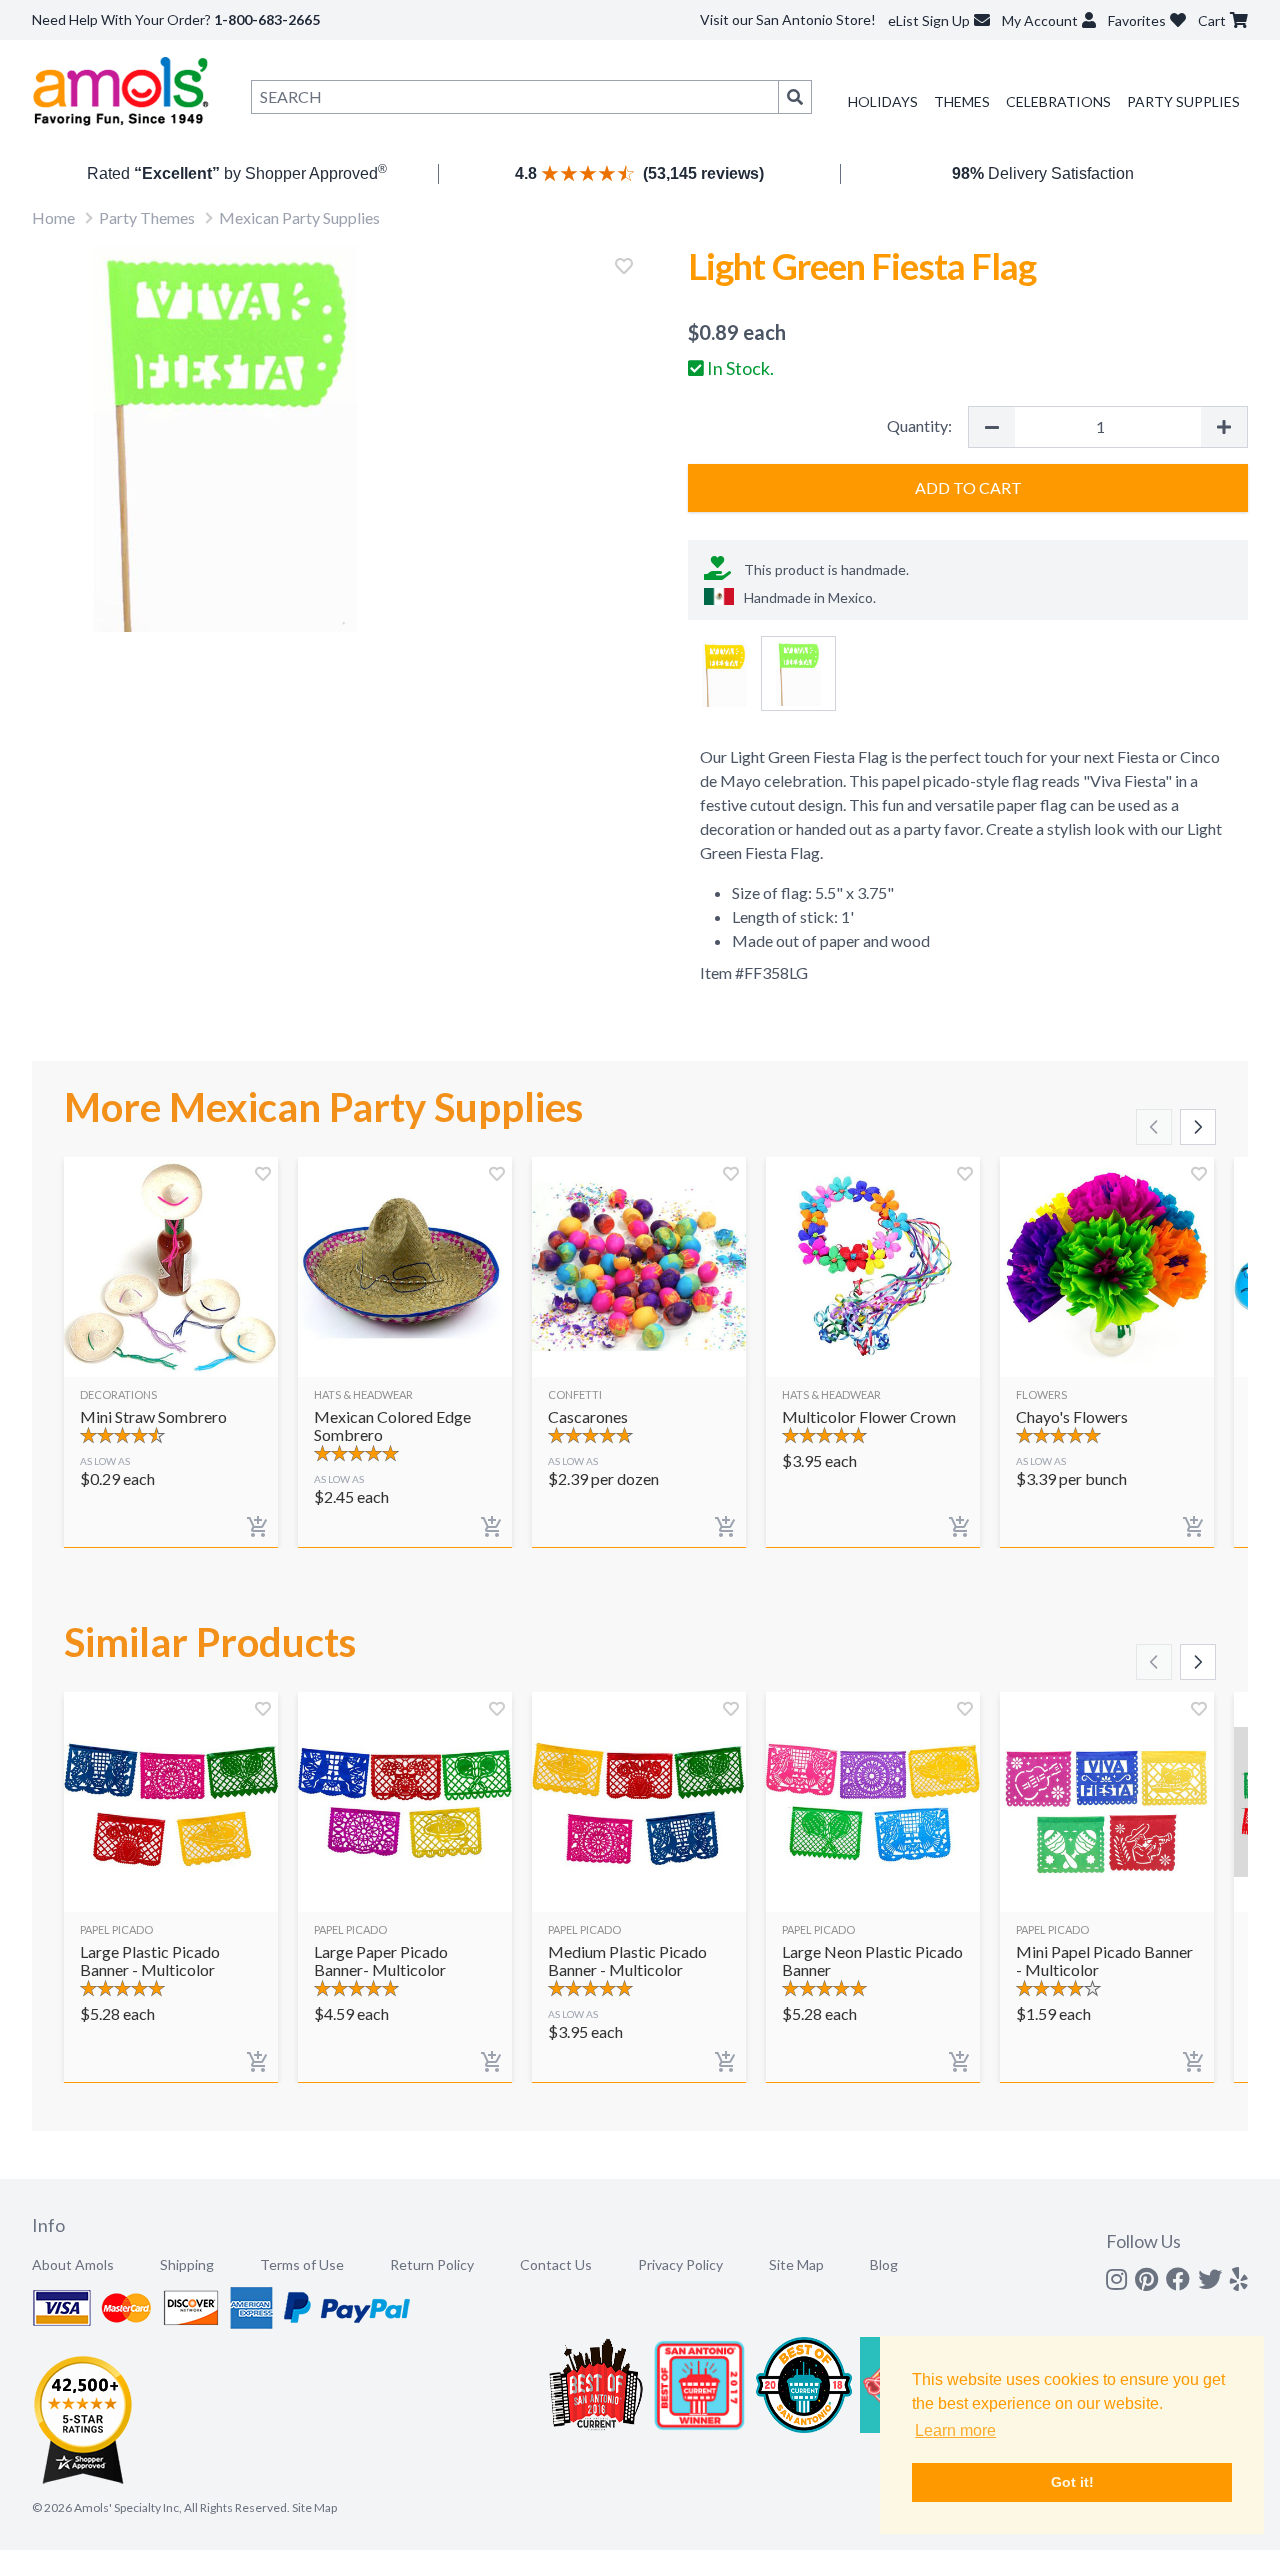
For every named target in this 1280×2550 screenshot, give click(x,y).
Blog (884, 2264)
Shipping (187, 2264)
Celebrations (1058, 101)
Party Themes (147, 217)
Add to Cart (968, 487)
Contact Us (556, 2264)
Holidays (883, 101)
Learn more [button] (955, 2430)
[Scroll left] (1154, 1127)
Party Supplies (1183, 101)
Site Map (796, 2264)
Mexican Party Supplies (299, 217)
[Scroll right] (1198, 1127)
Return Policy (432, 2264)
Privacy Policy (680, 2264)
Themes (962, 101)
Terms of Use (302, 2264)
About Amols (73, 2264)
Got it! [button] (1072, 2482)
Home (53, 217)
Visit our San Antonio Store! (788, 19)
